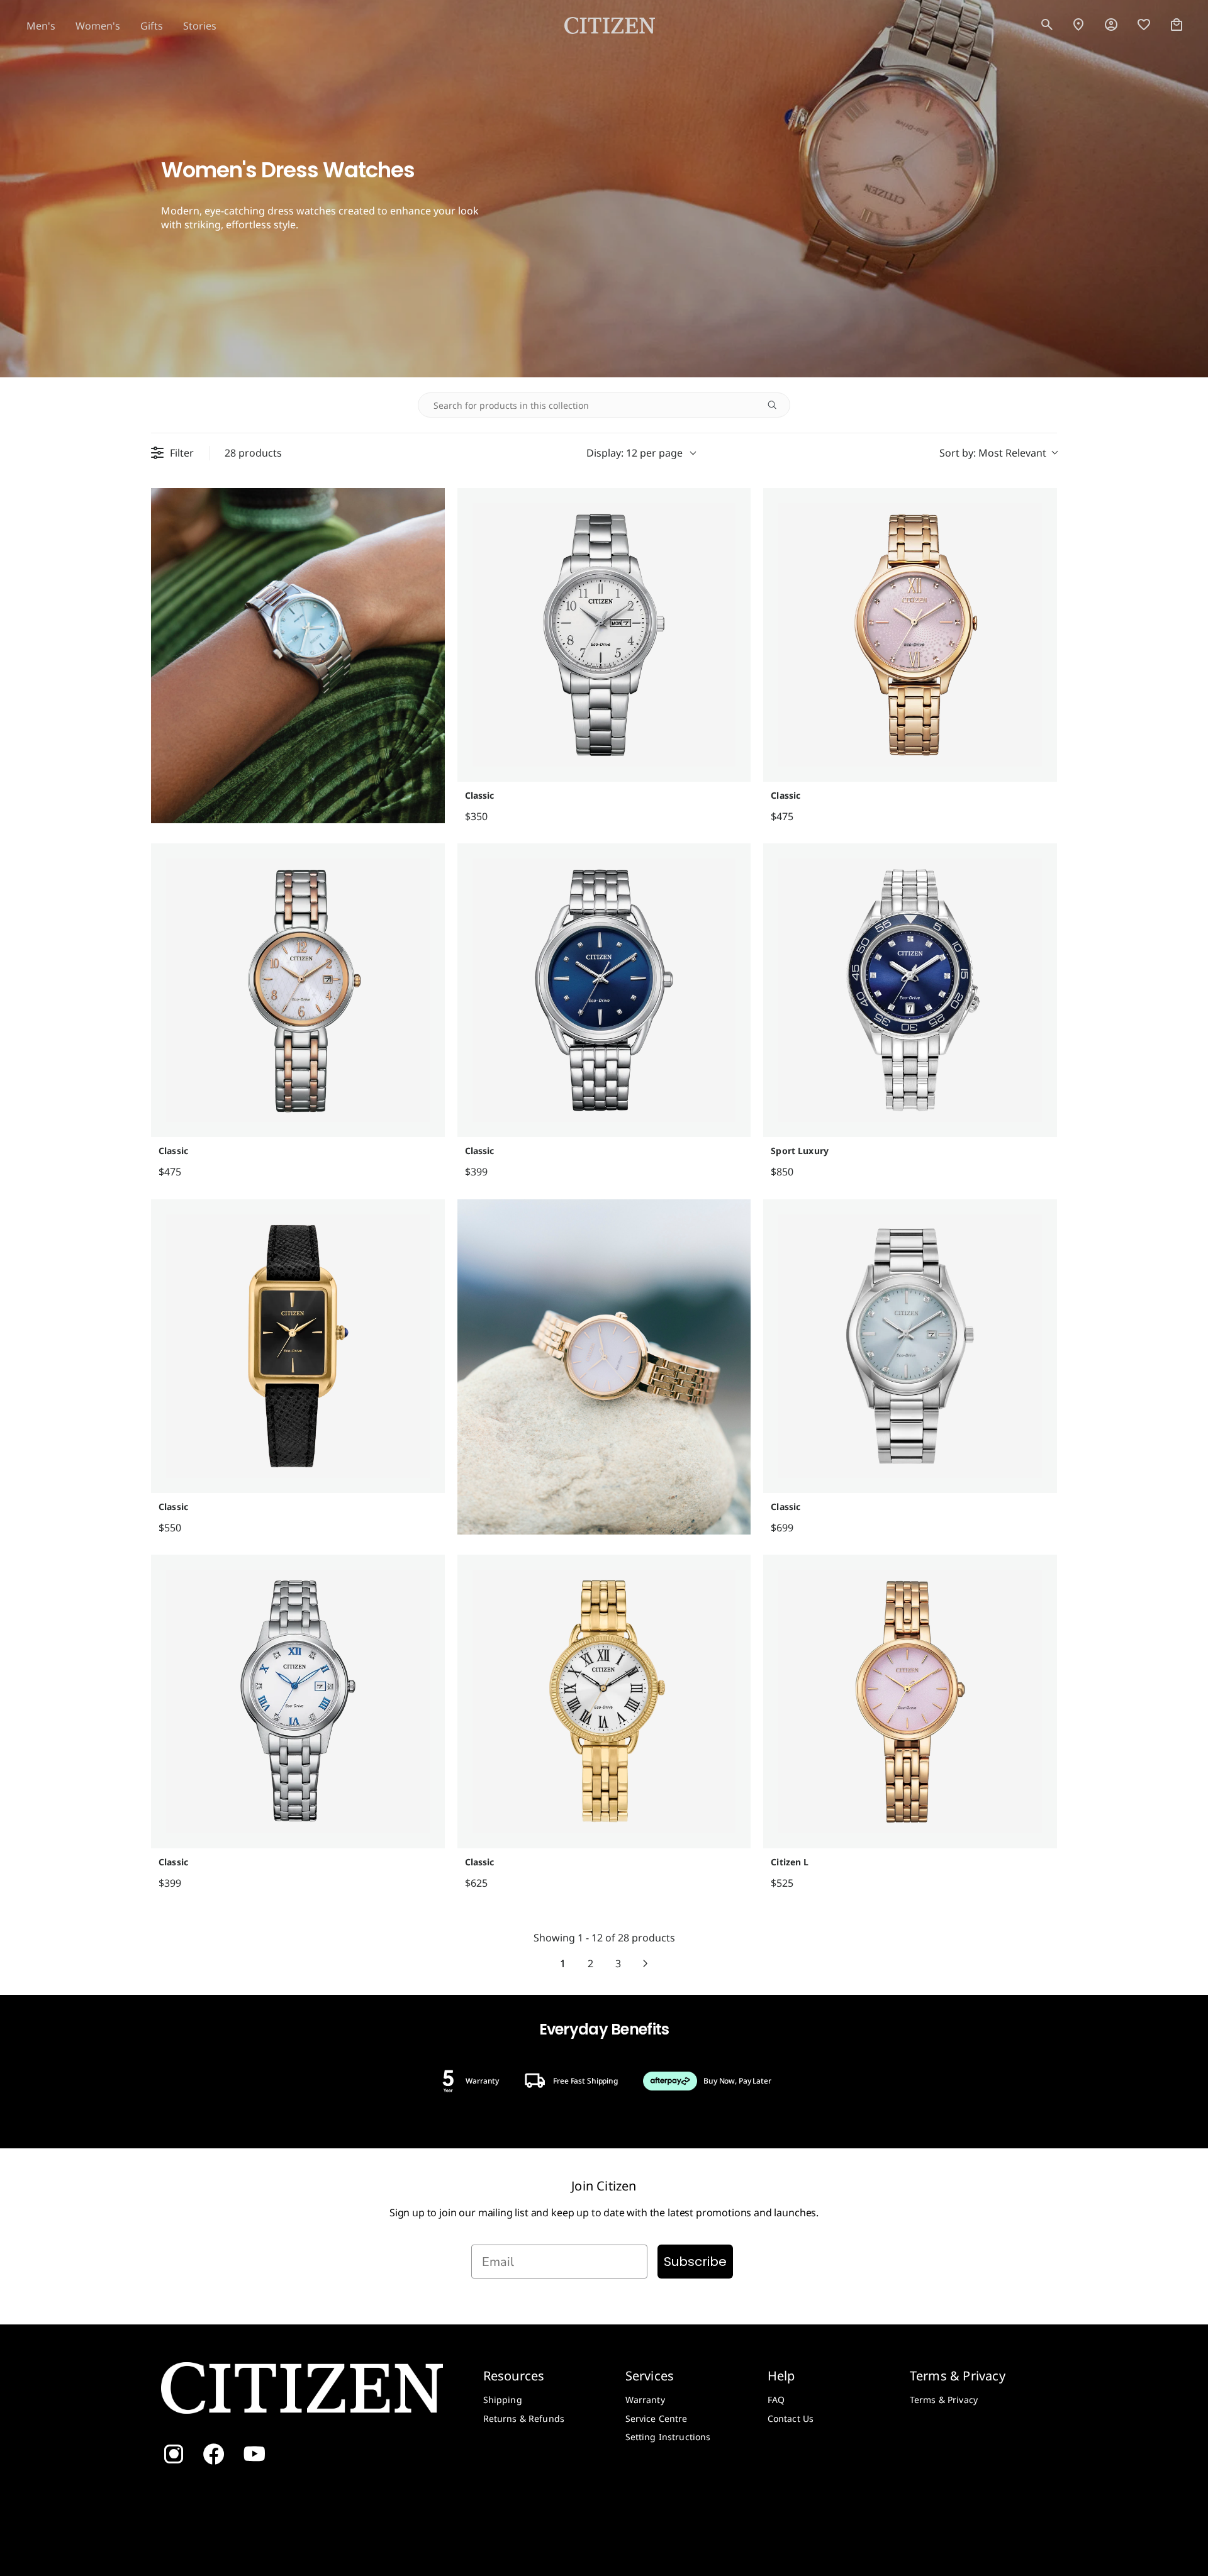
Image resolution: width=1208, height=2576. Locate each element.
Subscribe (695, 2262)
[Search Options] (777, 405)
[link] (1111, 25)
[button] (1047, 25)
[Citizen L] (910, 1702)
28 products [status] (253, 453)
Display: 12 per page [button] (635, 453)
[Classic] (604, 635)
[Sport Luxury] (910, 990)
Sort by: (993, 453)
